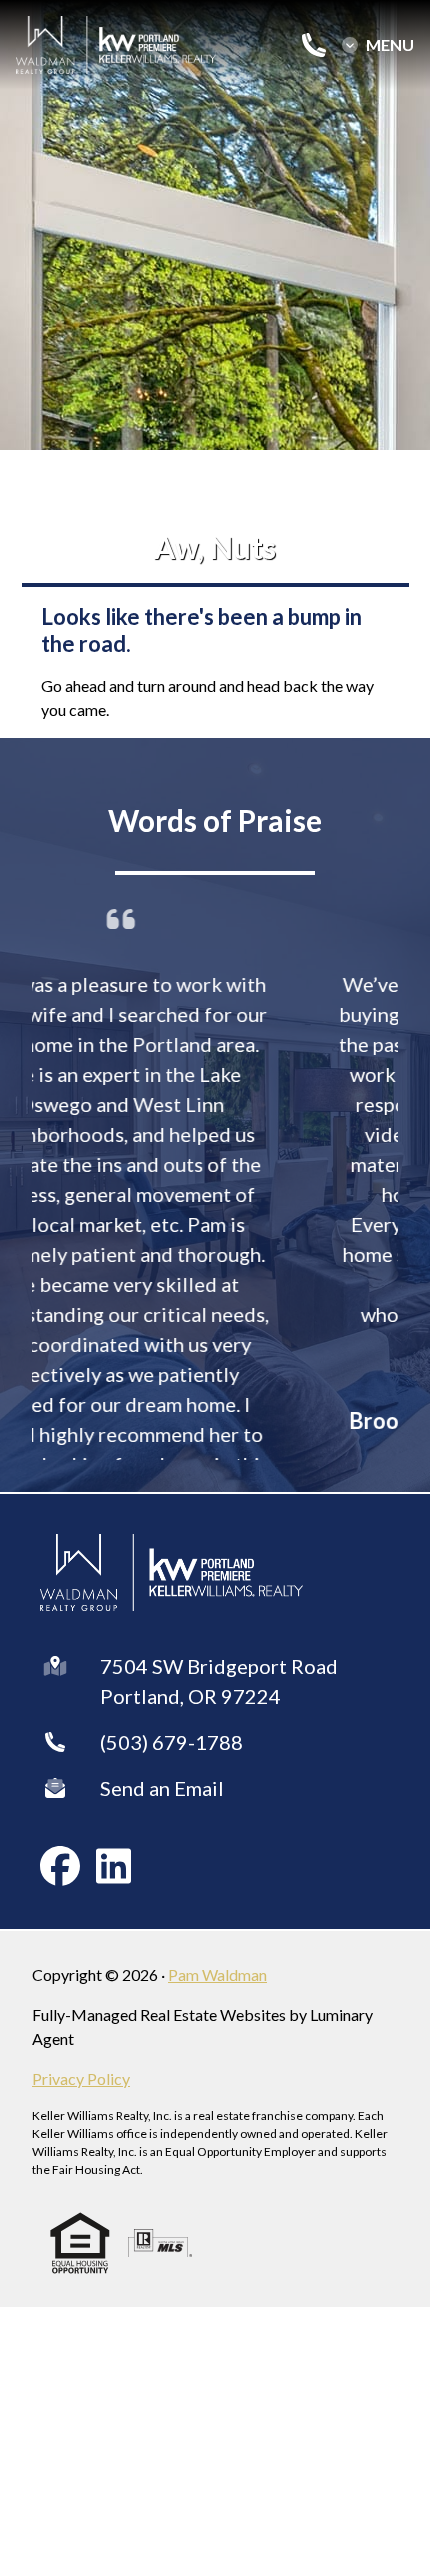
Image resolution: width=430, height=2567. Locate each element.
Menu (390, 45)
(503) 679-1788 (171, 1732)
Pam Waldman (217, 1964)
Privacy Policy (81, 2068)
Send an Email (162, 1778)
